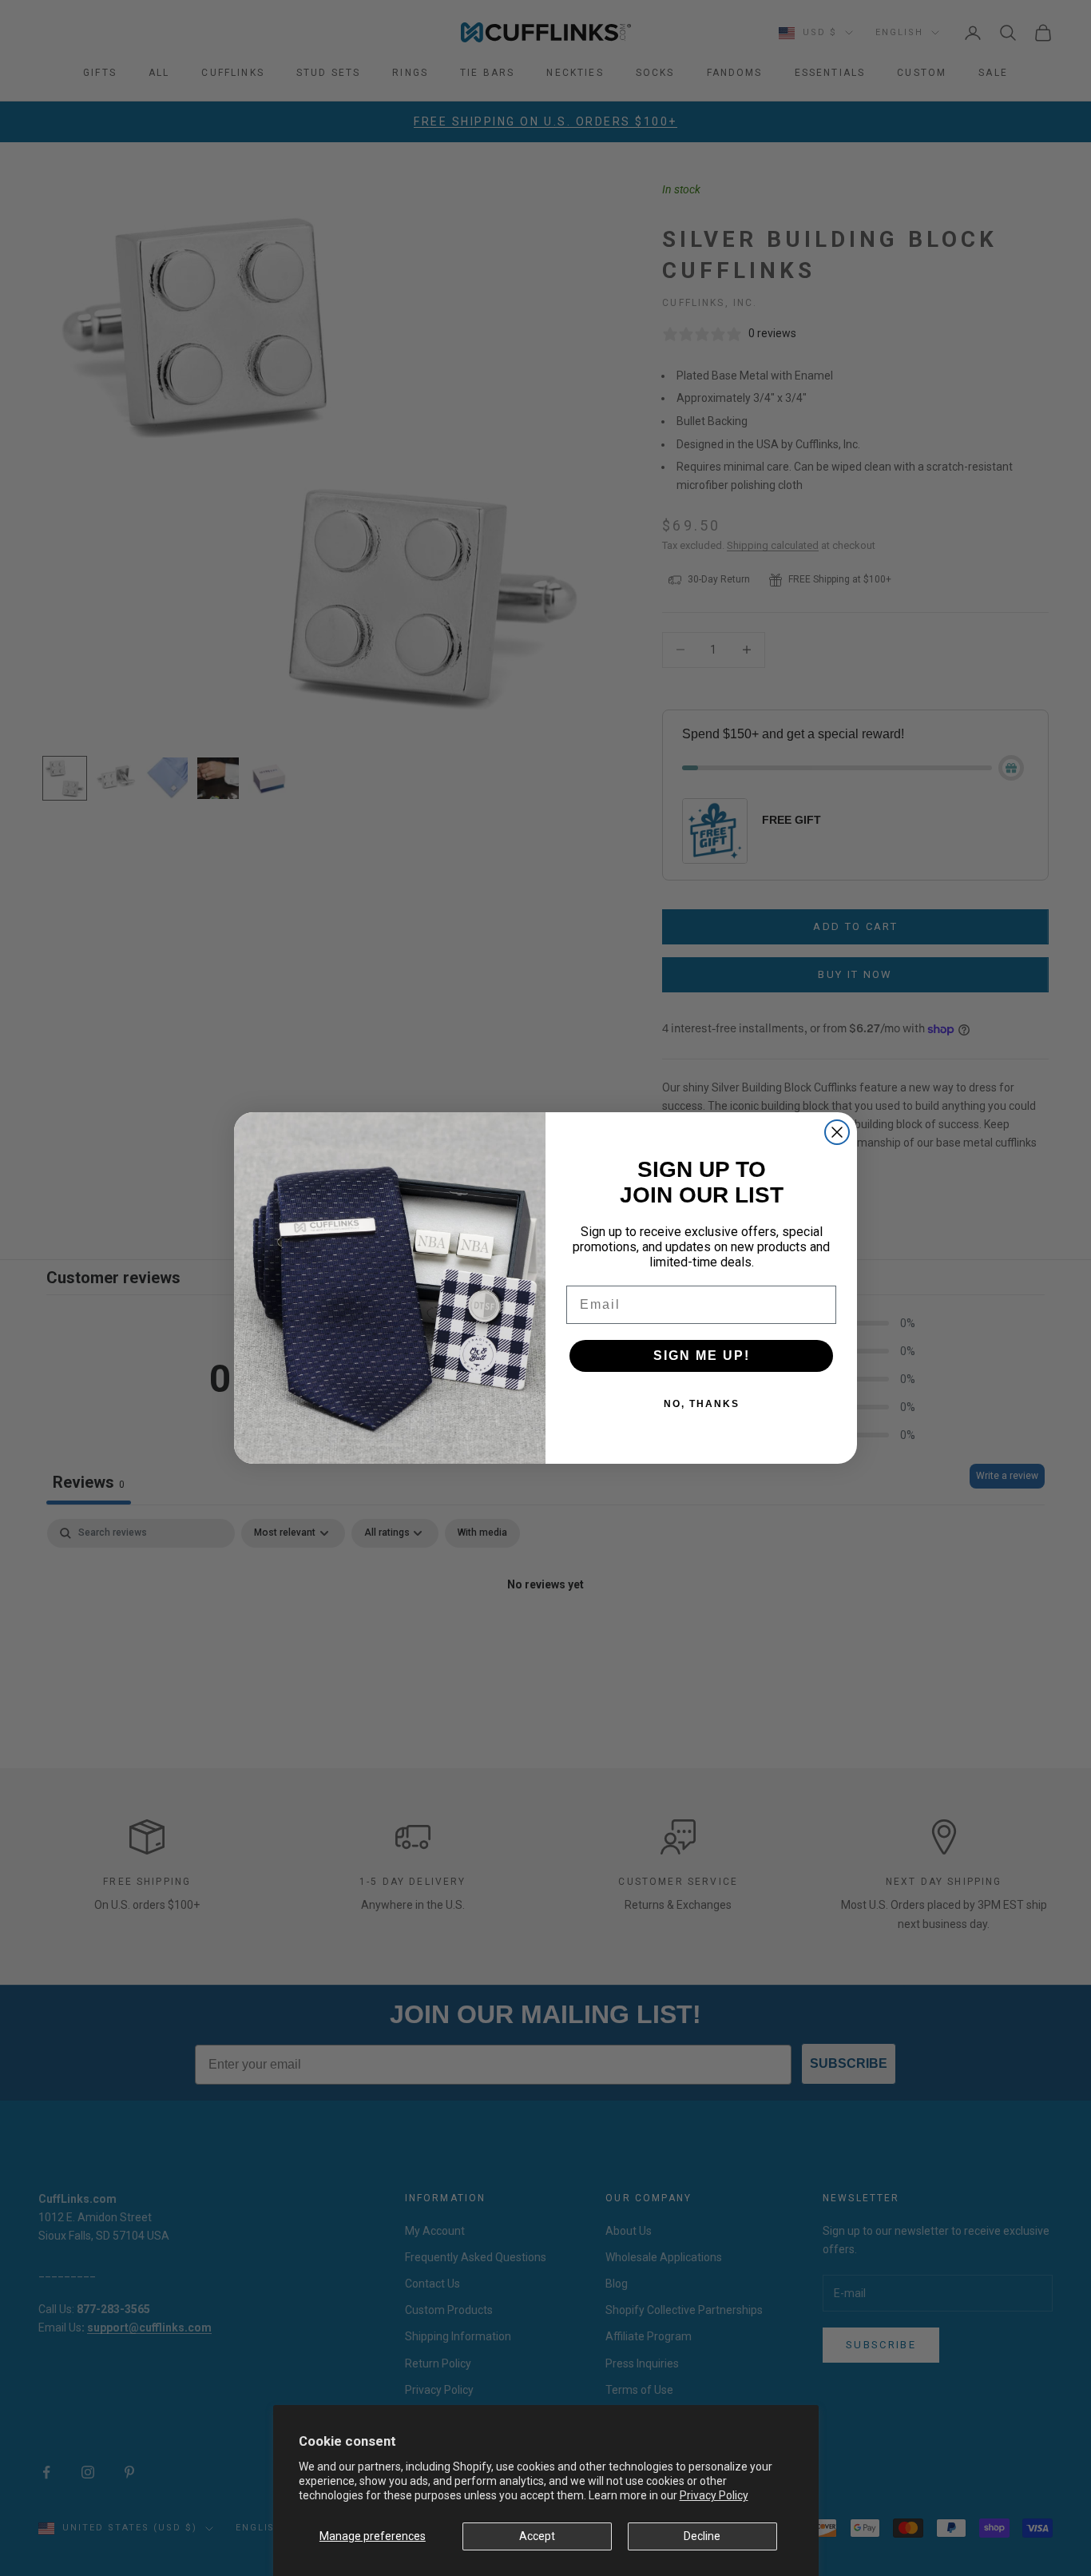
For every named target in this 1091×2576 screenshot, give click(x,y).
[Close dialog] (837, 1132)
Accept (537, 2536)
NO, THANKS (702, 1404)
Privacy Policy (714, 2495)
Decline (702, 2536)
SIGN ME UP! (702, 1356)
